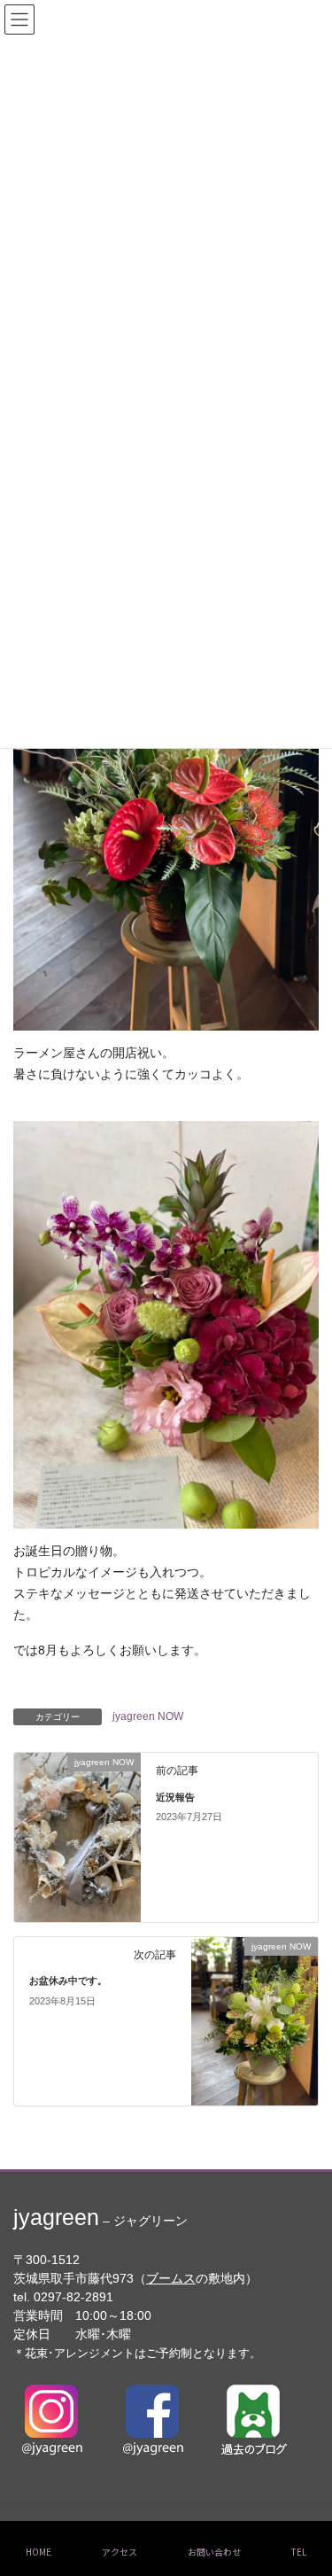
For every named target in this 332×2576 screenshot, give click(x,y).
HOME (39, 2552)
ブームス (171, 2278)
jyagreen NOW (148, 1716)
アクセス (120, 2552)
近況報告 (175, 1797)
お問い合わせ (214, 2552)
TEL (299, 2552)
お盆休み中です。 (68, 1981)
